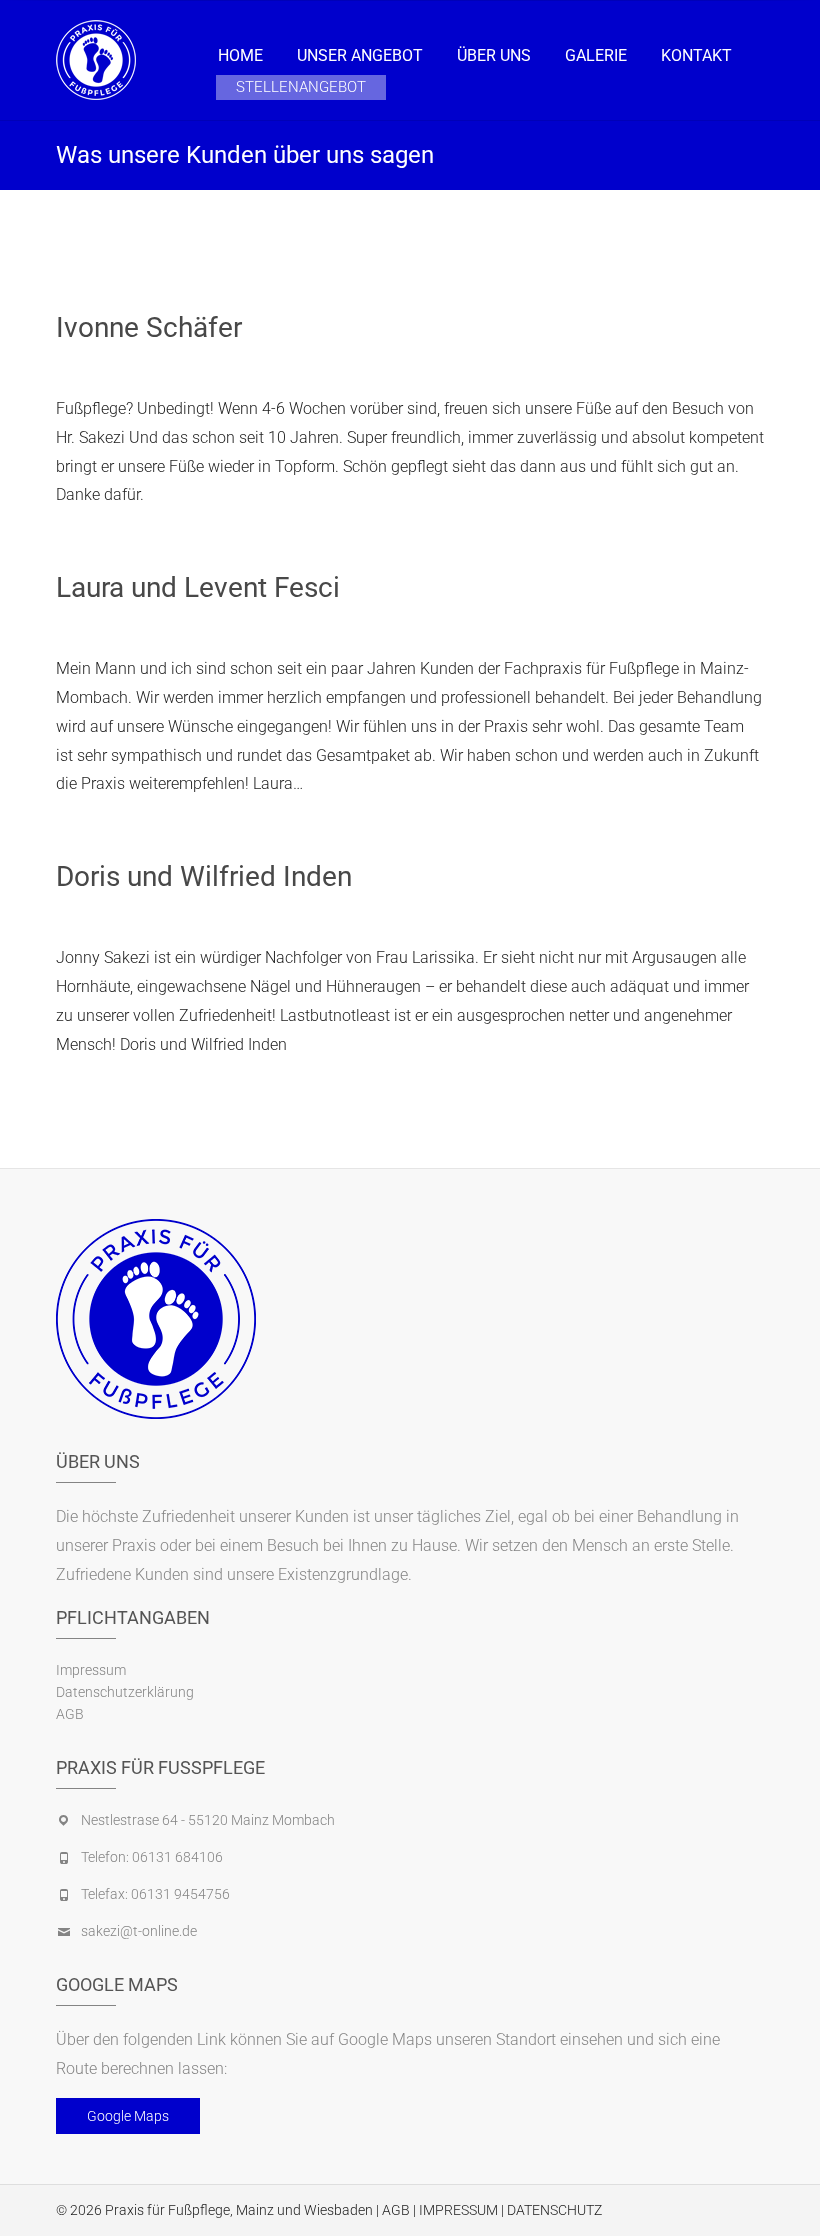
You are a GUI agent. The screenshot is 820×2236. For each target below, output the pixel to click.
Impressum (91, 1670)
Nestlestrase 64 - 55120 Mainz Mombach (208, 1820)
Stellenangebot (301, 87)
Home (240, 55)
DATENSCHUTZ (554, 2210)
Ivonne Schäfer (149, 327)
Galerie (596, 55)
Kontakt (696, 55)
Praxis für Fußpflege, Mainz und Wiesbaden (239, 2210)
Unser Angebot (360, 55)
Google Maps (128, 2116)
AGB (70, 1714)
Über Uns (494, 55)
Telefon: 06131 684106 (152, 1857)
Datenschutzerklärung (125, 1692)
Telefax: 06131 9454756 (155, 1894)
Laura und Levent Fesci (198, 587)
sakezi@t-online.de (139, 1931)
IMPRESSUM (458, 2210)
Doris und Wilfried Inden (204, 876)
